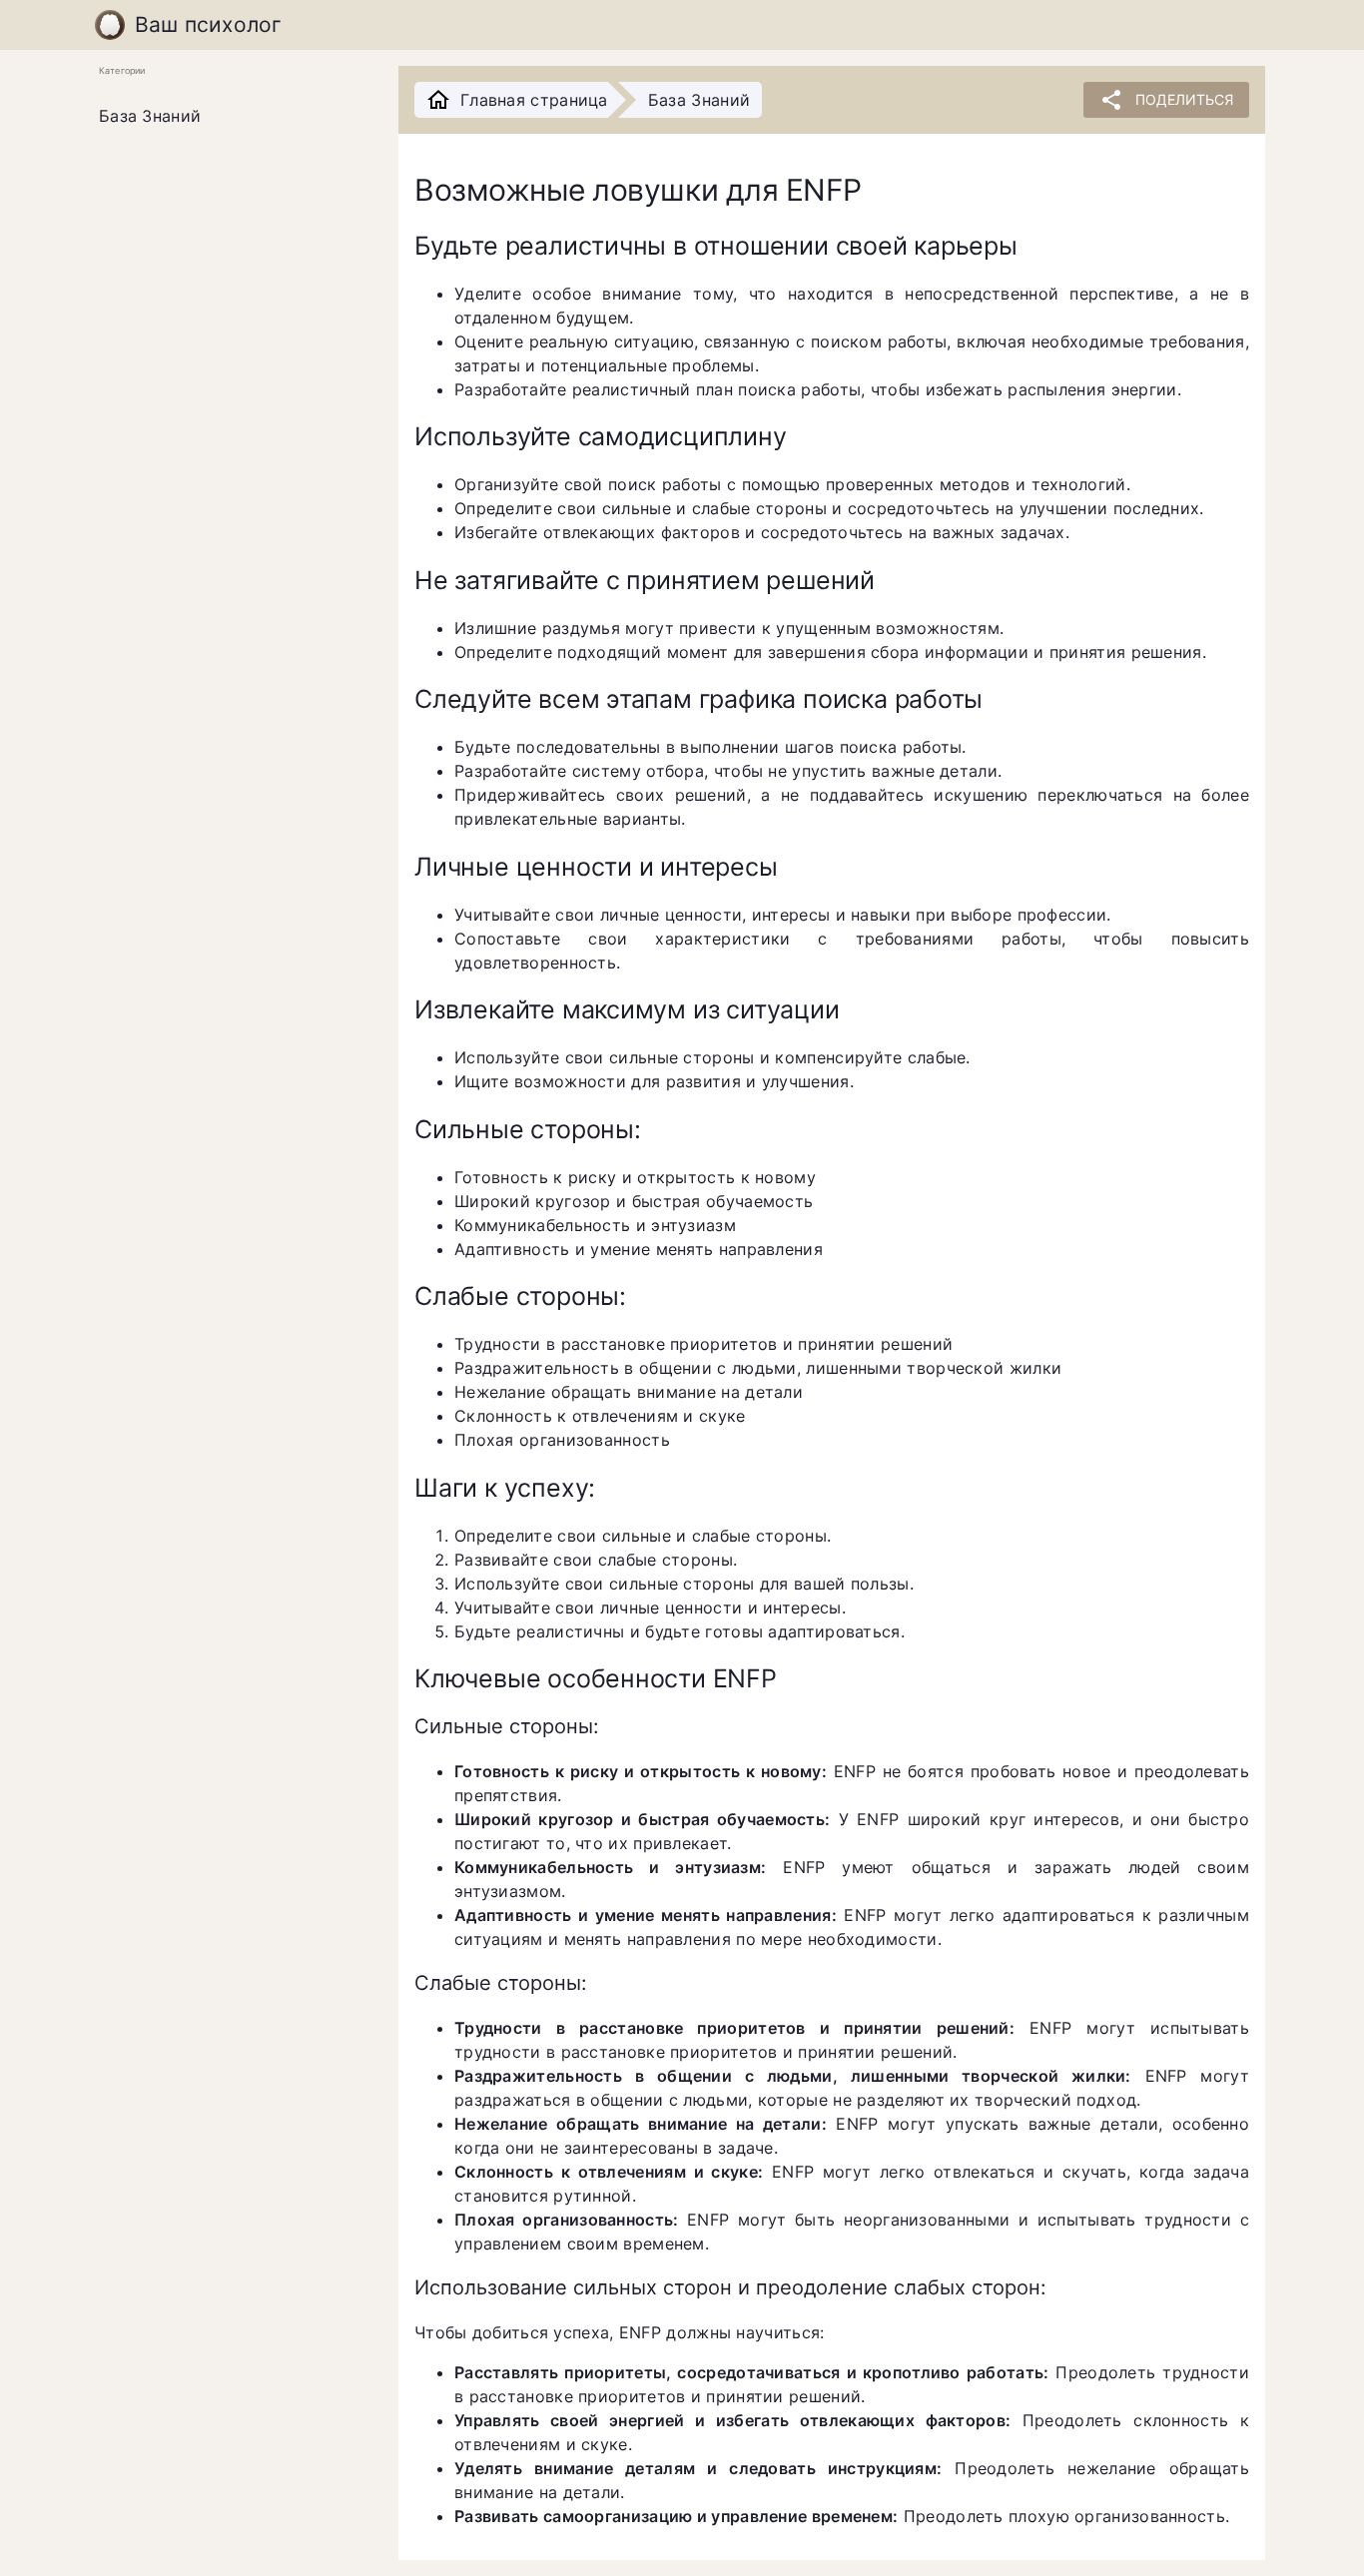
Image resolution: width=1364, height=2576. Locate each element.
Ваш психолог (209, 24)
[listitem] (233, 117)
